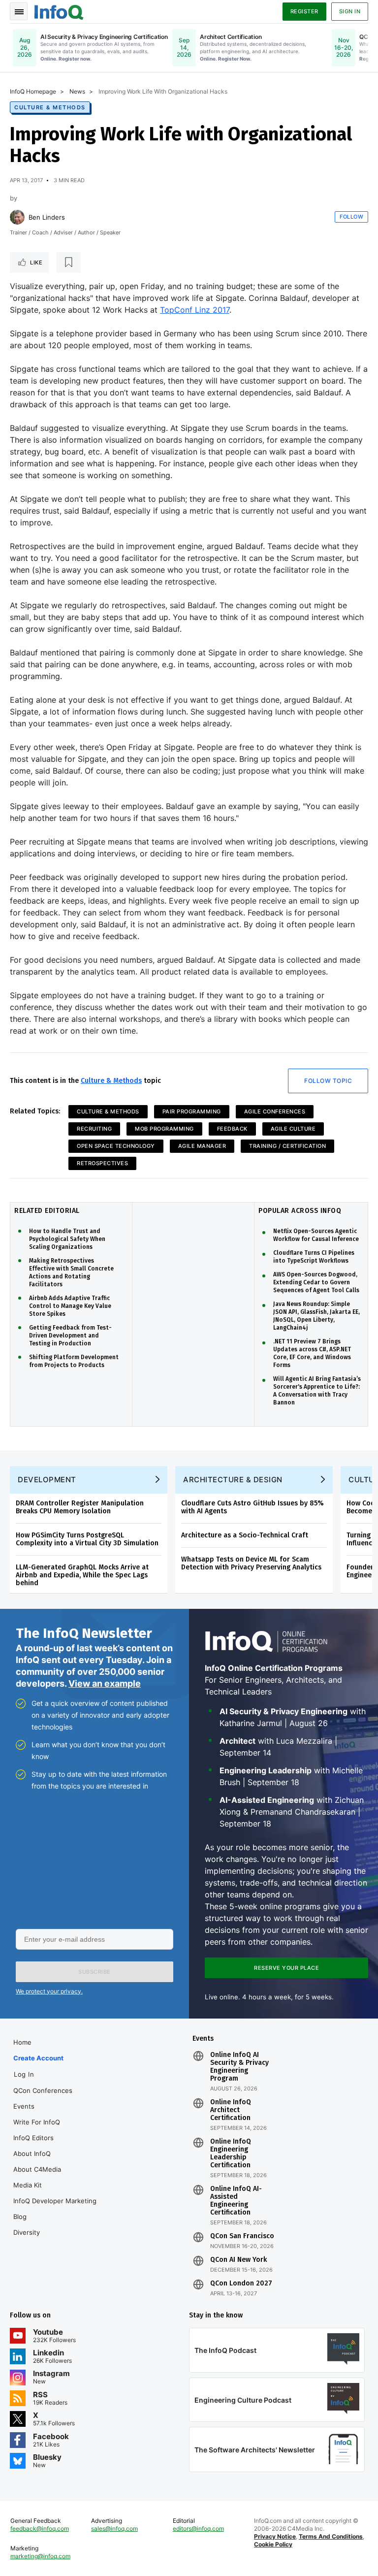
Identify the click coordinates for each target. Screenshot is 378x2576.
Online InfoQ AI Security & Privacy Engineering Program (239, 2067)
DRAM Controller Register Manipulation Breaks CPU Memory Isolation (80, 1507)
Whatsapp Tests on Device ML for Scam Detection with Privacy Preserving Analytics (251, 1563)
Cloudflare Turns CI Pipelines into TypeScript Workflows (314, 1257)
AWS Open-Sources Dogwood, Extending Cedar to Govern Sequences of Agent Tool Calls (316, 1282)
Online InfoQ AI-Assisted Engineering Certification (236, 2201)
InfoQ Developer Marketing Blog (55, 2209)
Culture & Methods (50, 107)
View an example (105, 1683)
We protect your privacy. (49, 1991)
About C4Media (37, 2169)
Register (304, 11)
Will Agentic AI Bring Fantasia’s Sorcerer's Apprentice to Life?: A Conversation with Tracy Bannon (317, 1391)
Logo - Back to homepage (59, 11)
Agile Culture (293, 1129)
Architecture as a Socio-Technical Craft (245, 1535)
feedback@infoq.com (40, 2528)
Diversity (27, 2232)
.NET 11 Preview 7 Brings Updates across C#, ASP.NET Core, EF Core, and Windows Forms (312, 1353)
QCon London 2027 (241, 2283)
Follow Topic (328, 1081)
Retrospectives (102, 1163)
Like (36, 262)
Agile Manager (202, 1146)
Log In (24, 2074)
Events (24, 2106)
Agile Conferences (275, 1111)
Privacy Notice (275, 2536)
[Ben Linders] (17, 217)
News (77, 91)
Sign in (350, 11)
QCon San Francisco (242, 2236)
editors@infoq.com (198, 2528)
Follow (351, 217)
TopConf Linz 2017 (195, 310)
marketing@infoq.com (40, 2556)
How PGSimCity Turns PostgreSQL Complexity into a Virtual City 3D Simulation (87, 1539)
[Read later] (68, 262)
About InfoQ (32, 2153)
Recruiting (94, 1129)
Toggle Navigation (19, 11)
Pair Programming (192, 1111)
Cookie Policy (273, 2544)
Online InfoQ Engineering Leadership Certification (231, 2153)
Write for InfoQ (37, 2122)
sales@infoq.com (114, 2528)
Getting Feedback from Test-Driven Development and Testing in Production (70, 1336)
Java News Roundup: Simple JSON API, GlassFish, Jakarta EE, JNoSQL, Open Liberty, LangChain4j (316, 1316)
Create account (38, 2058)
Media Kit (28, 2185)
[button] (94, 1972)
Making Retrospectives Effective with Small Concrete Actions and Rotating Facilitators (71, 1272)
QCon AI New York (238, 2260)
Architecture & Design (233, 1480)
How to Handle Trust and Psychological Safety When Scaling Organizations (67, 1239)
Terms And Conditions (331, 2536)
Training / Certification (287, 1146)
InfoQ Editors (33, 2138)
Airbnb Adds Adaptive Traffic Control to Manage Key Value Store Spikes (70, 1306)
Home (22, 2042)
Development (47, 1480)
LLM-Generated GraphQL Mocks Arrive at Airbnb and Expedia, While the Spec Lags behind (82, 1575)
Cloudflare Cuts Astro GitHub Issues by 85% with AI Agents (252, 1507)
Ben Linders (47, 217)
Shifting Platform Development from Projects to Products (74, 1361)
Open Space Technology (116, 1146)
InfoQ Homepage (33, 91)
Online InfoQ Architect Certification (231, 2110)
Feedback (232, 1129)
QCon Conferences (43, 2090)
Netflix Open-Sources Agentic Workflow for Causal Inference (316, 1235)
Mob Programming (164, 1129)
